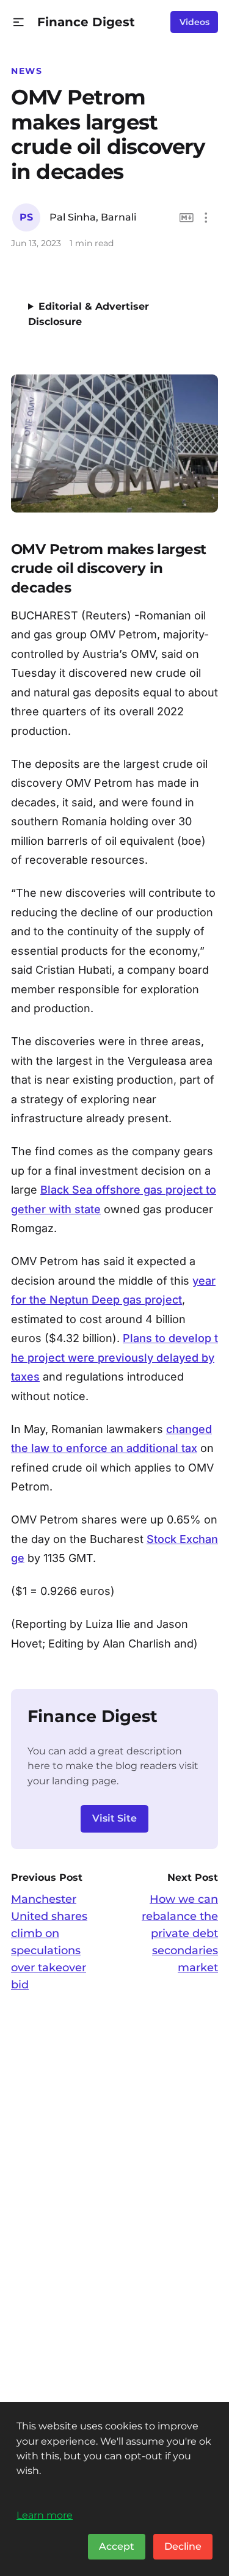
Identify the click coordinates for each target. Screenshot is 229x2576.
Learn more (45, 2515)
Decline (183, 2546)
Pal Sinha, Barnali (93, 217)
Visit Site (114, 1818)
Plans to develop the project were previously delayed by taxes (114, 1357)
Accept (117, 2546)
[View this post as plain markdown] (187, 218)
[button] (19, 22)
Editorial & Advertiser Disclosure (89, 314)
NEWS (27, 71)
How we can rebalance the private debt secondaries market (180, 1933)
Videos (194, 22)
